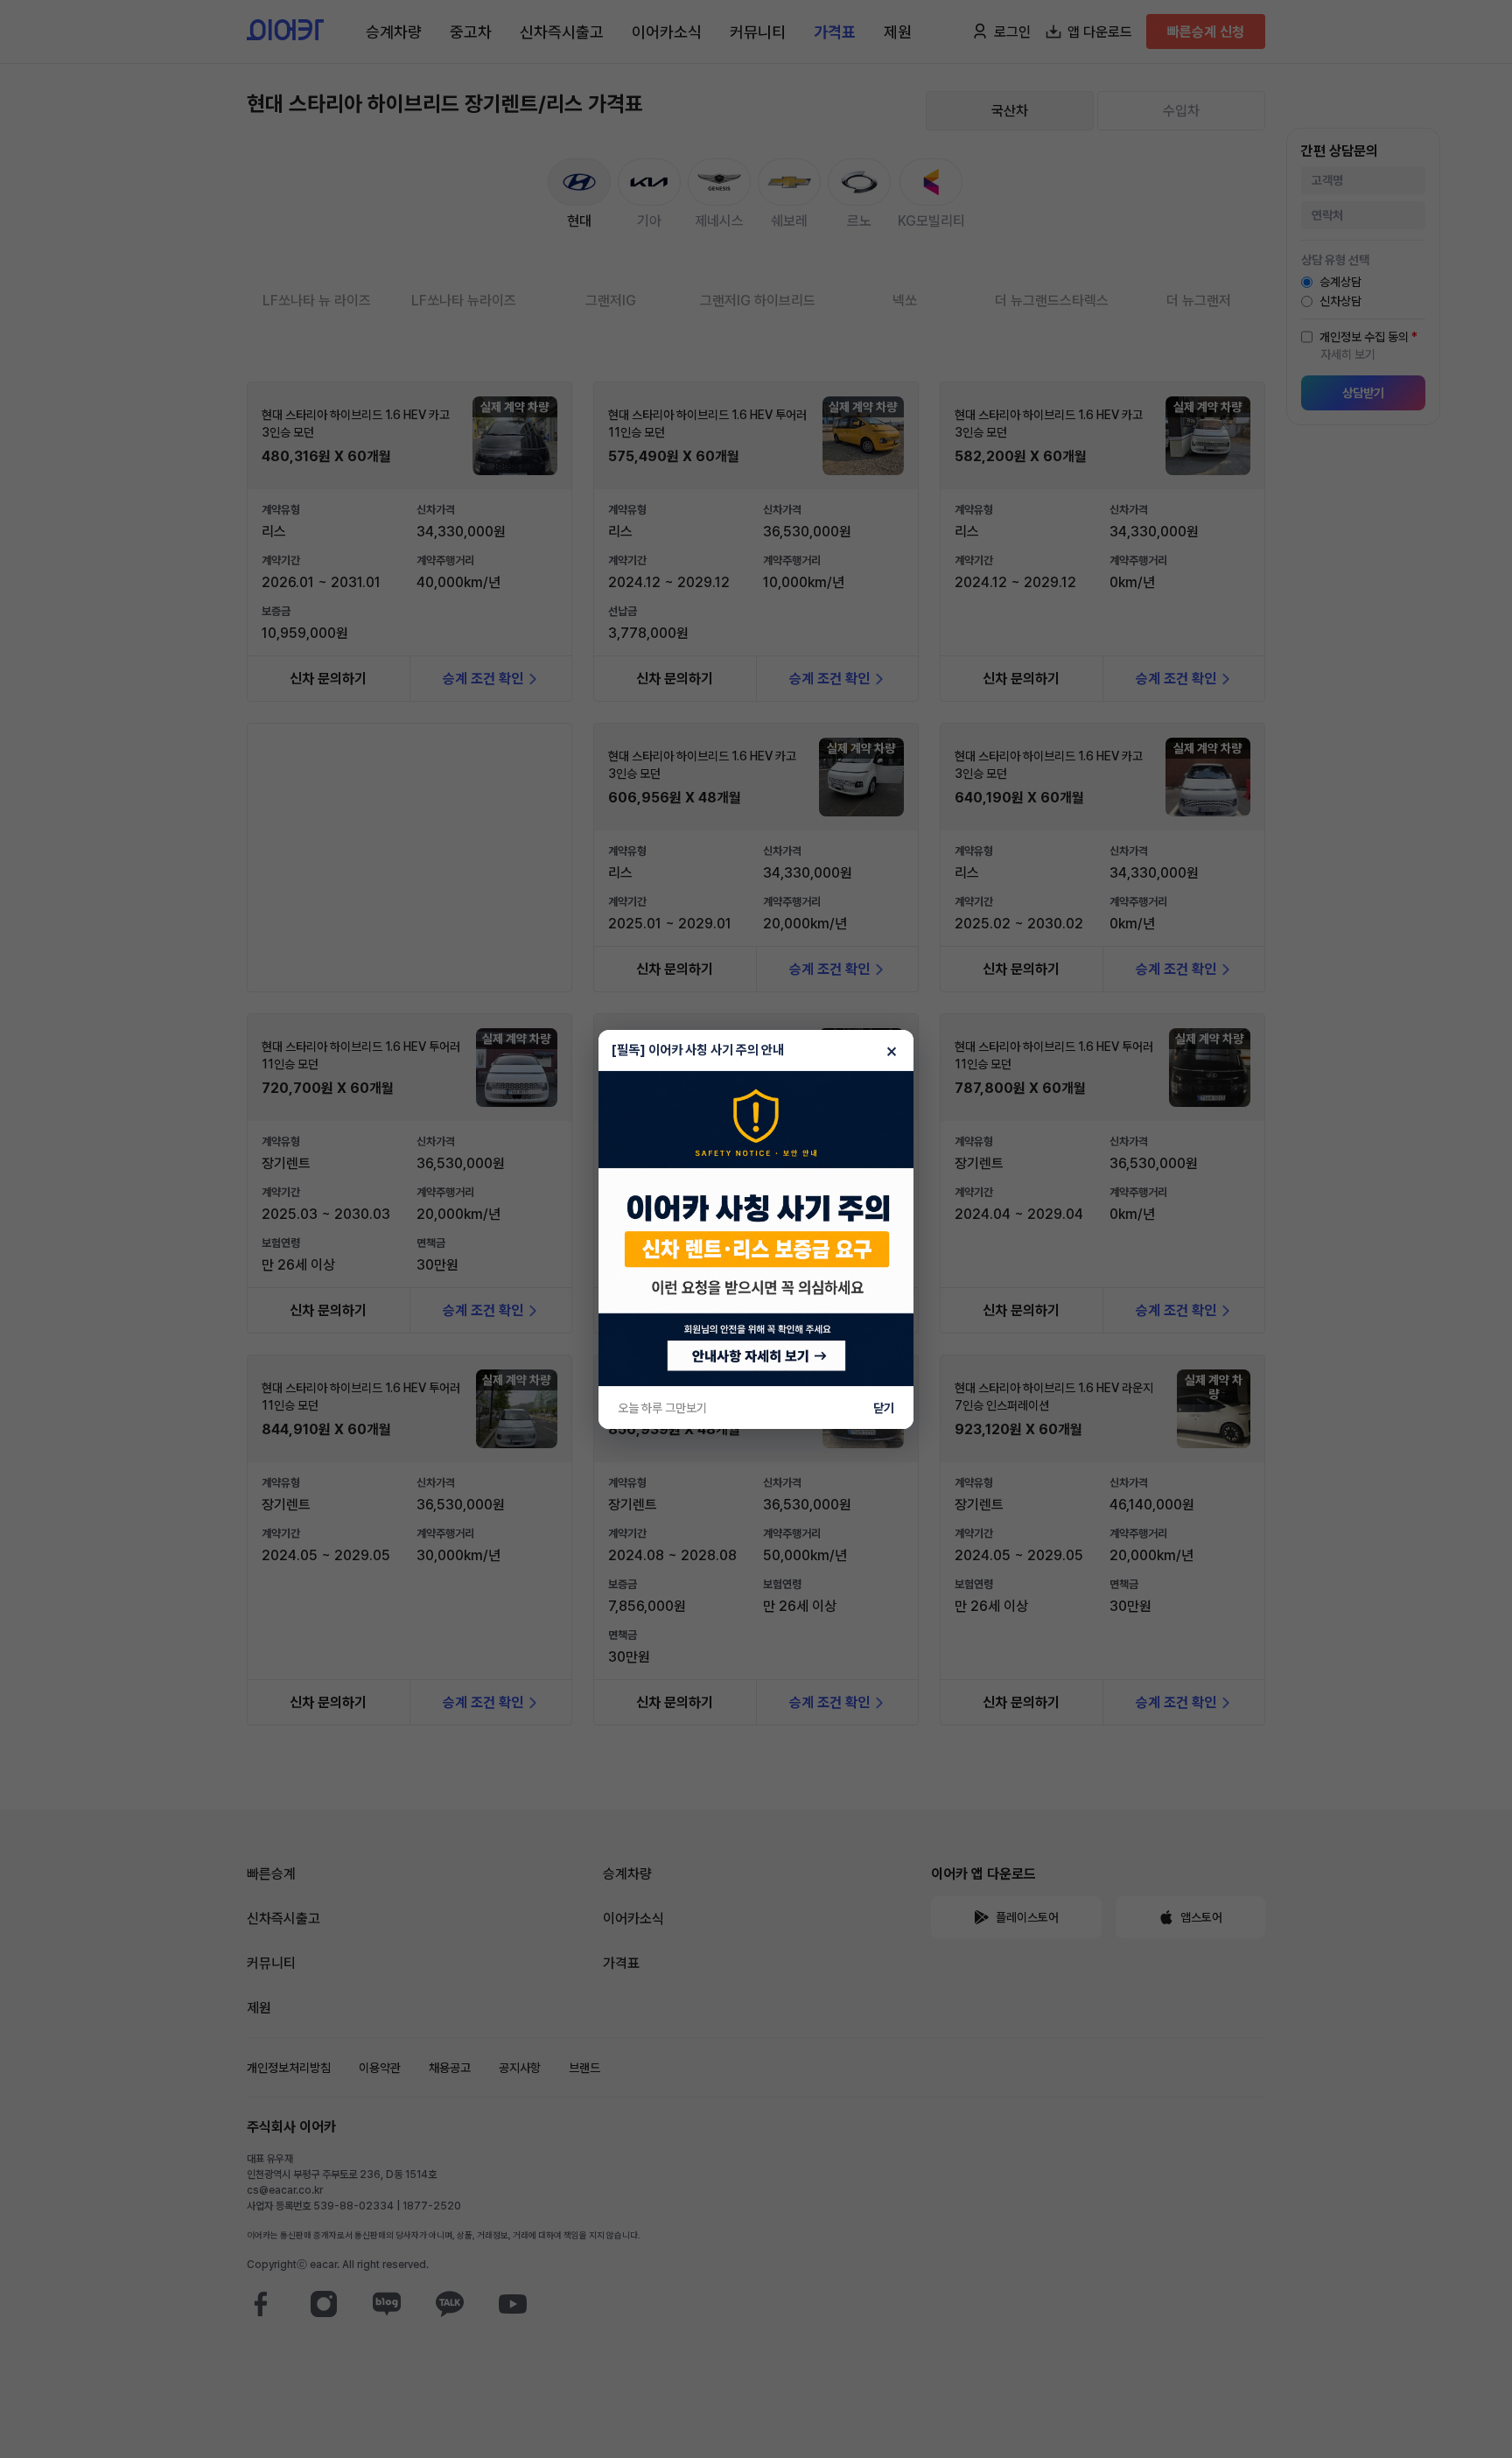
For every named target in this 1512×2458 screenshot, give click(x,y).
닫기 (884, 1408)
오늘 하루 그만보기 (662, 1408)
